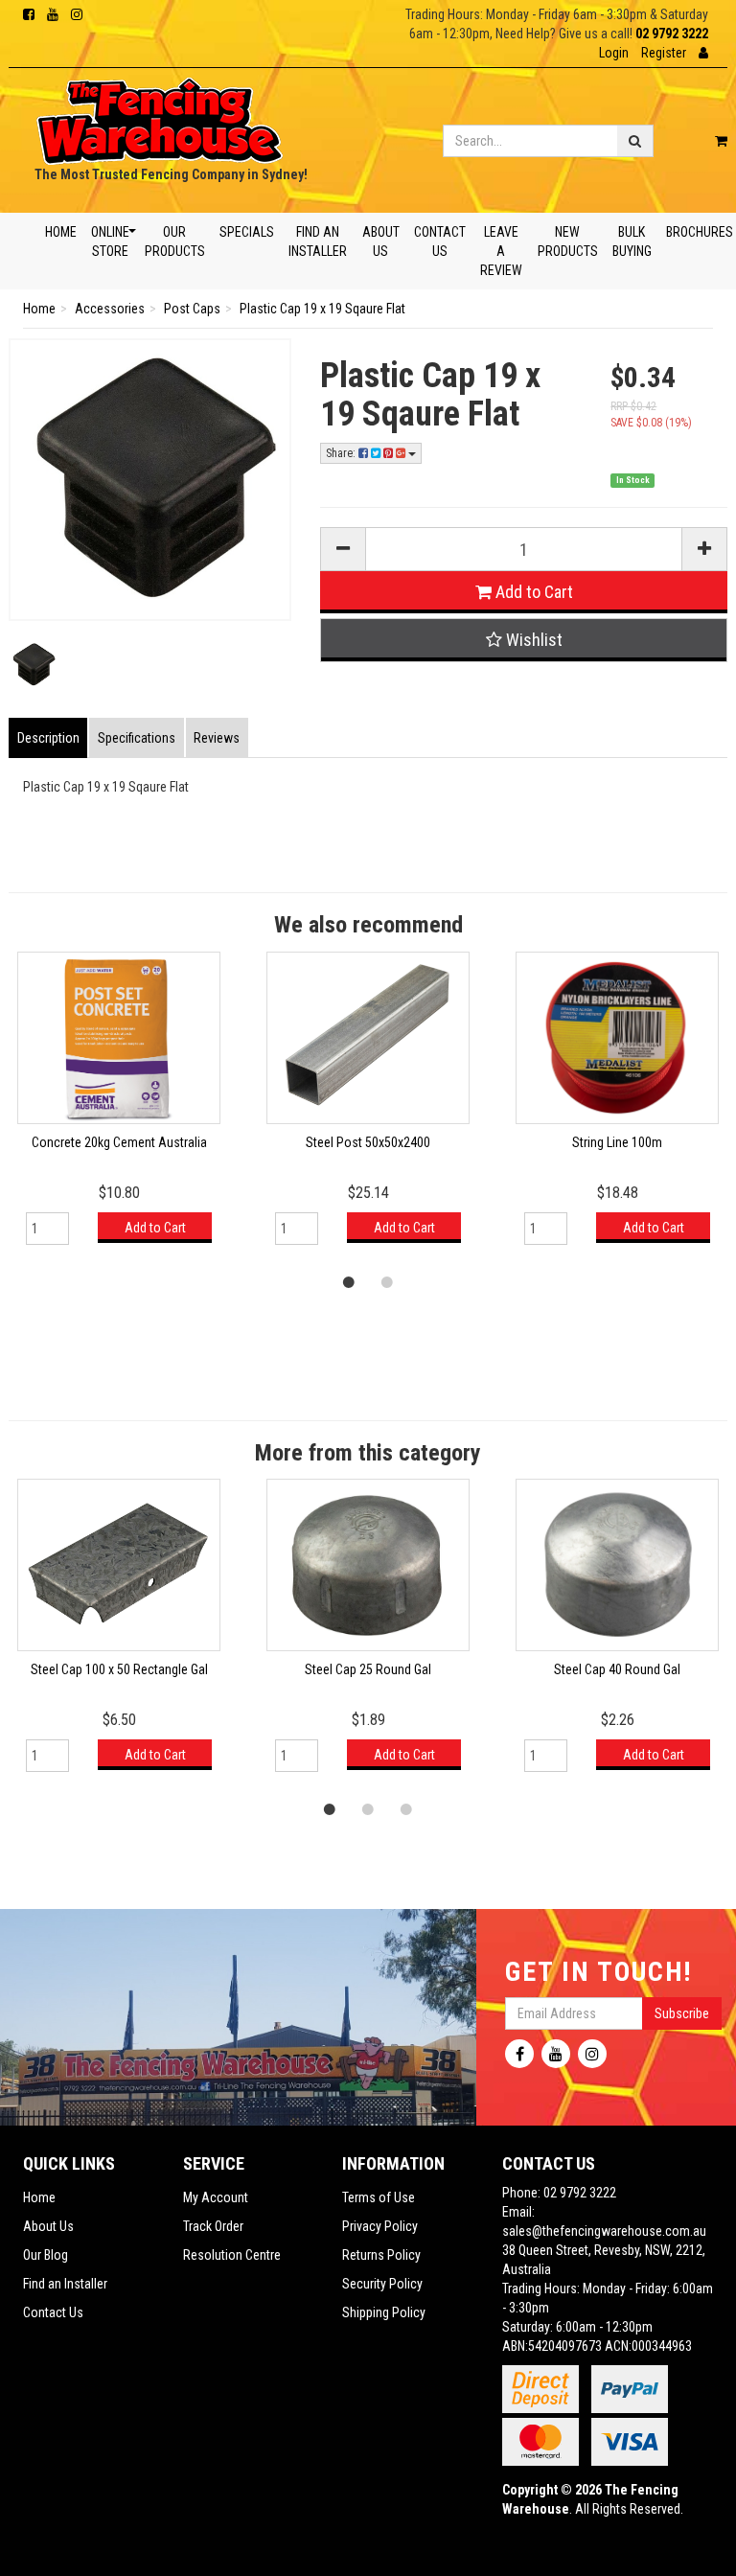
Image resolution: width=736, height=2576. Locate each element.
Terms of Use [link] (379, 2197)
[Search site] (635, 141)
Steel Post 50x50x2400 (368, 1142)
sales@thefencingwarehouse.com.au (604, 2231)
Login (614, 53)
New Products (567, 241)
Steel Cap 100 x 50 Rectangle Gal (119, 1669)
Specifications (137, 738)
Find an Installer (318, 241)
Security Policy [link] (382, 2284)
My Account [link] (216, 2197)
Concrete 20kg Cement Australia (119, 1142)
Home (61, 232)
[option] (368, 1107)
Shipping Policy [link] (384, 2312)
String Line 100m (617, 1142)
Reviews (217, 738)
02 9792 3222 (672, 34)
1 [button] (349, 1281)
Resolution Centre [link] (232, 2255)
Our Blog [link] (46, 2255)
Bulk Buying (632, 241)
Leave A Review (501, 251)
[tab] (49, 738)
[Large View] (33, 665)
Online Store (110, 241)
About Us (380, 241)
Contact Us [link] (53, 2312)
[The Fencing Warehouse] (160, 115)
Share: (342, 453)
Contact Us (440, 241)
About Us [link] (48, 2226)
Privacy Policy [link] (380, 2226)
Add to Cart (532, 592)
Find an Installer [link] (65, 2284)
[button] (703, 53)
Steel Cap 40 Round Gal (617, 1669)
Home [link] (39, 2197)
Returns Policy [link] (381, 2255)
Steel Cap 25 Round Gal (368, 1669)
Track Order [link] (213, 2226)
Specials (247, 232)
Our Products (174, 241)
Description (48, 738)
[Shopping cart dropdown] (721, 141)
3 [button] (406, 1808)
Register (664, 53)
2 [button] (387, 1281)
